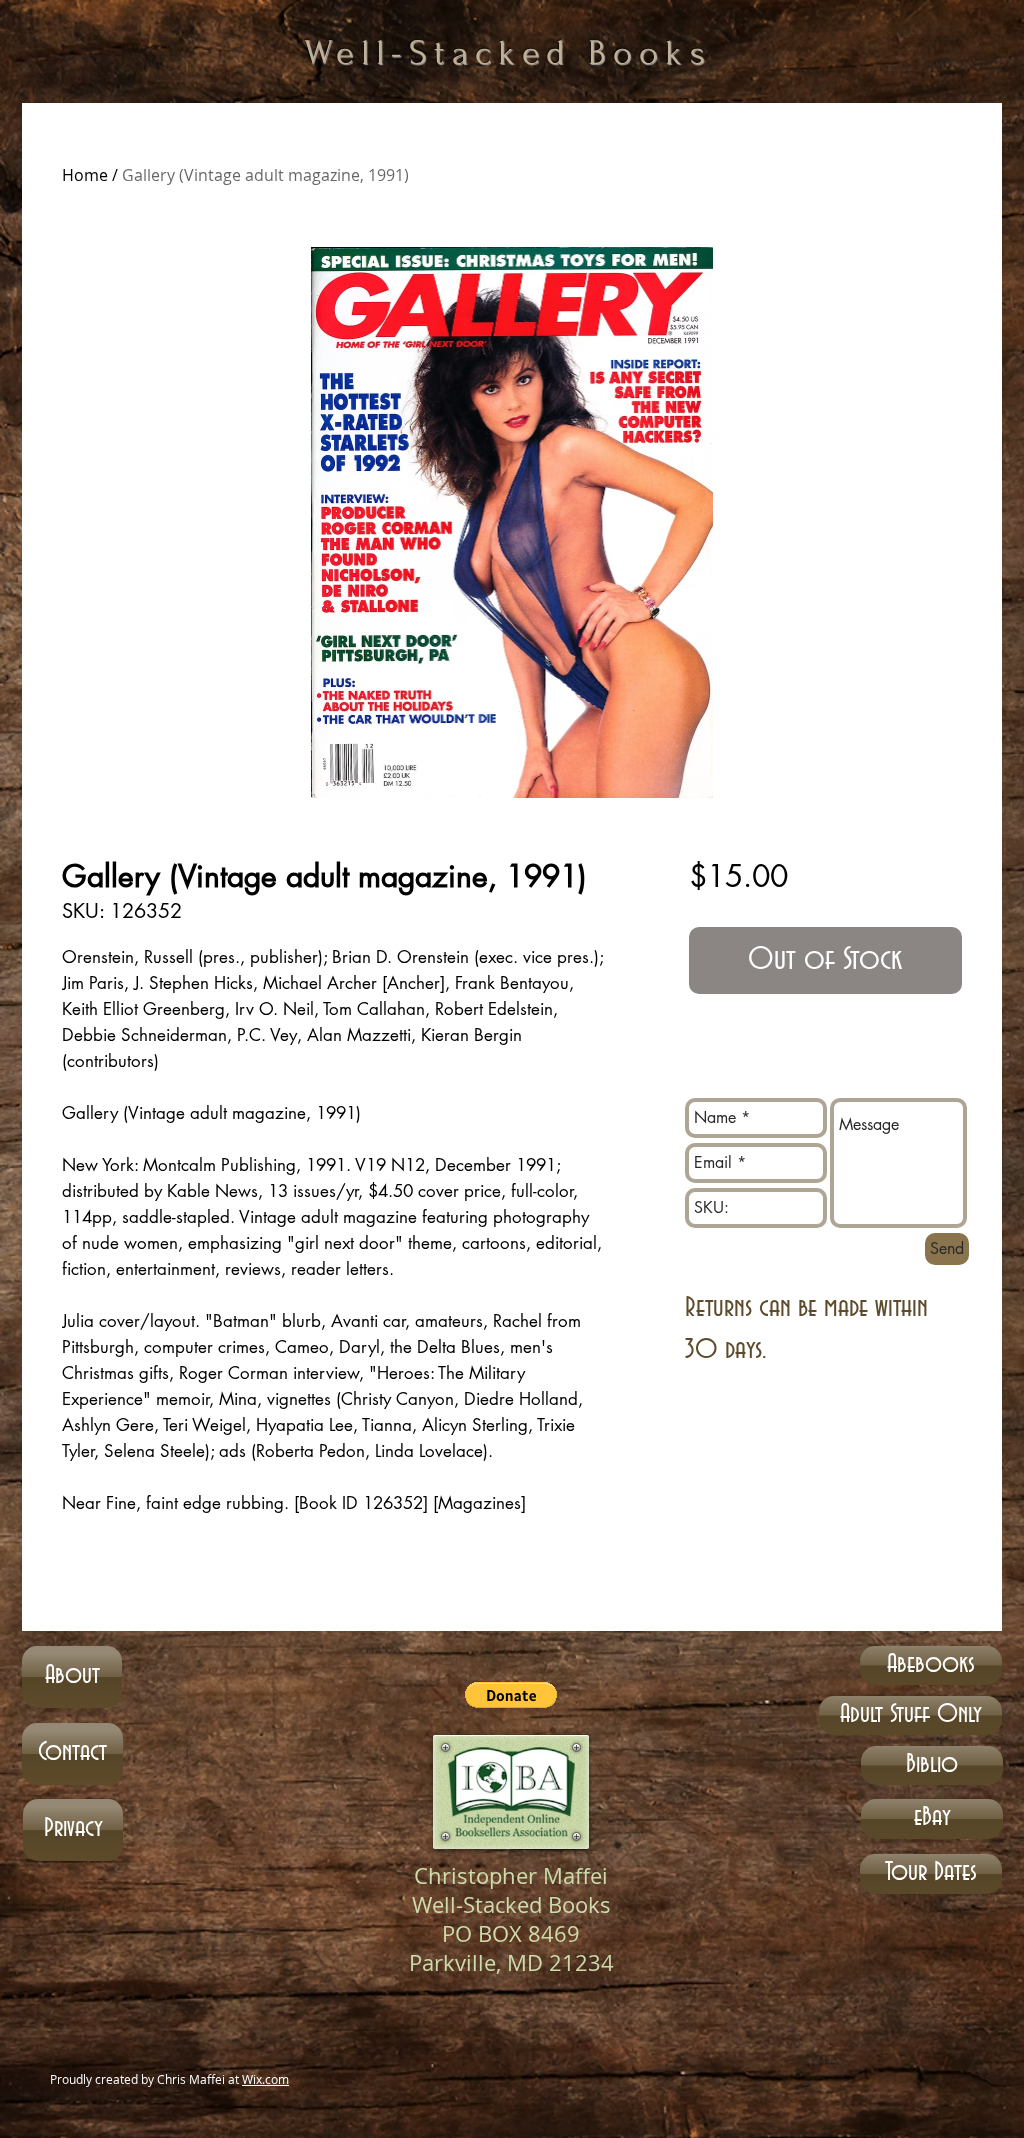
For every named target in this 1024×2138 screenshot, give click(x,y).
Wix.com (265, 2079)
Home (85, 175)
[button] (511, 1695)
